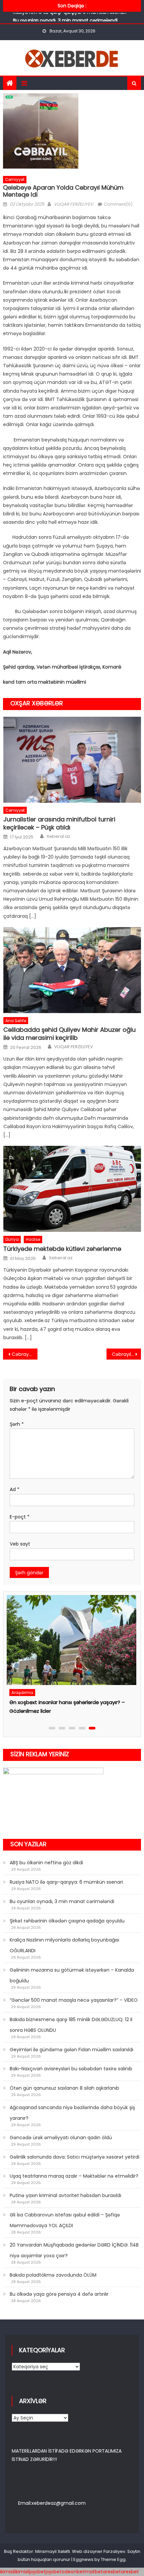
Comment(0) (118, 204)
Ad (15, 1489)
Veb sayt (20, 1544)
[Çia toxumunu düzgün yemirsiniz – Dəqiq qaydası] (70, 1640)
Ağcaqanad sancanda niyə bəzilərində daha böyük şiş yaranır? (72, 2113)
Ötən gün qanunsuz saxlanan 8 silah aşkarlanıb (64, 2088)
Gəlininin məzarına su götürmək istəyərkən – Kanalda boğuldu (72, 1975)
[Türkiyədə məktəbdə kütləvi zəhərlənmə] (72, 1189)
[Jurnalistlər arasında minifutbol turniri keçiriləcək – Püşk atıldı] (72, 760)
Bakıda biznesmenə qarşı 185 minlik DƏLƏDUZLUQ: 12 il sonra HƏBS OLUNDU (71, 2025)
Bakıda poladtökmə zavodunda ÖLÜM (53, 2275)
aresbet (112, 2572)
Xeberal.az (58, 836)
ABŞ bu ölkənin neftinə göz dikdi (46, 1863)
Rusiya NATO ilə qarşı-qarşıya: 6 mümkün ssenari (66, 1882)
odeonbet (73, 2572)
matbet (94, 2572)
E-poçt (20, 1517)
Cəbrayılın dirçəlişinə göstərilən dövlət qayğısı (25, 1354)
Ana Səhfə (16, 1021)
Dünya (12, 1239)
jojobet (38, 2572)
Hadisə (33, 1239)
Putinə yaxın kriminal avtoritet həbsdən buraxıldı (65, 2195)
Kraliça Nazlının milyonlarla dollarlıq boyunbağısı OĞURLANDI (64, 1945)
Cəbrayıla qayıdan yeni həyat (126, 1354)
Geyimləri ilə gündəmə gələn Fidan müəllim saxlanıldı (71, 2050)
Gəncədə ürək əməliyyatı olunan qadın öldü (61, 2138)
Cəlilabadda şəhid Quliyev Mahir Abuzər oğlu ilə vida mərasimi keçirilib (69, 1034)
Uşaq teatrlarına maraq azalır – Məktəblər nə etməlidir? (74, 2176)
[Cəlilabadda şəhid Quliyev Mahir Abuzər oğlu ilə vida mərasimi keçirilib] (72, 970)
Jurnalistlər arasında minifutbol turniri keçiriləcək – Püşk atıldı (59, 823)
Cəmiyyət (15, 179)
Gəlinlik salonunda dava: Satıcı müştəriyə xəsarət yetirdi (75, 2157)
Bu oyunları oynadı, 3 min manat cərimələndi (65, 18)
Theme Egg (113, 2559)
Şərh (17, 1424)
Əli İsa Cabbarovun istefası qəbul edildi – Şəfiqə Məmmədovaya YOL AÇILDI (65, 2220)
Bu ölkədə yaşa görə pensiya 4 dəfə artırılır (59, 2294)
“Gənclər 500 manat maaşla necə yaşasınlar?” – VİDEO (74, 2000)
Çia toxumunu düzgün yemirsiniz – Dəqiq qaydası (69, 1702)
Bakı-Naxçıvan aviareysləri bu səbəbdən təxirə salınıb (71, 2069)
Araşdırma (22, 1693)
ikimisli (7, 2572)
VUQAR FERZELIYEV (74, 204)
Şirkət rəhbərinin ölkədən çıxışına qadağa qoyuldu (67, 1921)
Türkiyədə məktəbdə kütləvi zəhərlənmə (62, 1249)
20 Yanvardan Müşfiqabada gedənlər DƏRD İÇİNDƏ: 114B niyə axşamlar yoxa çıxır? (74, 2250)
